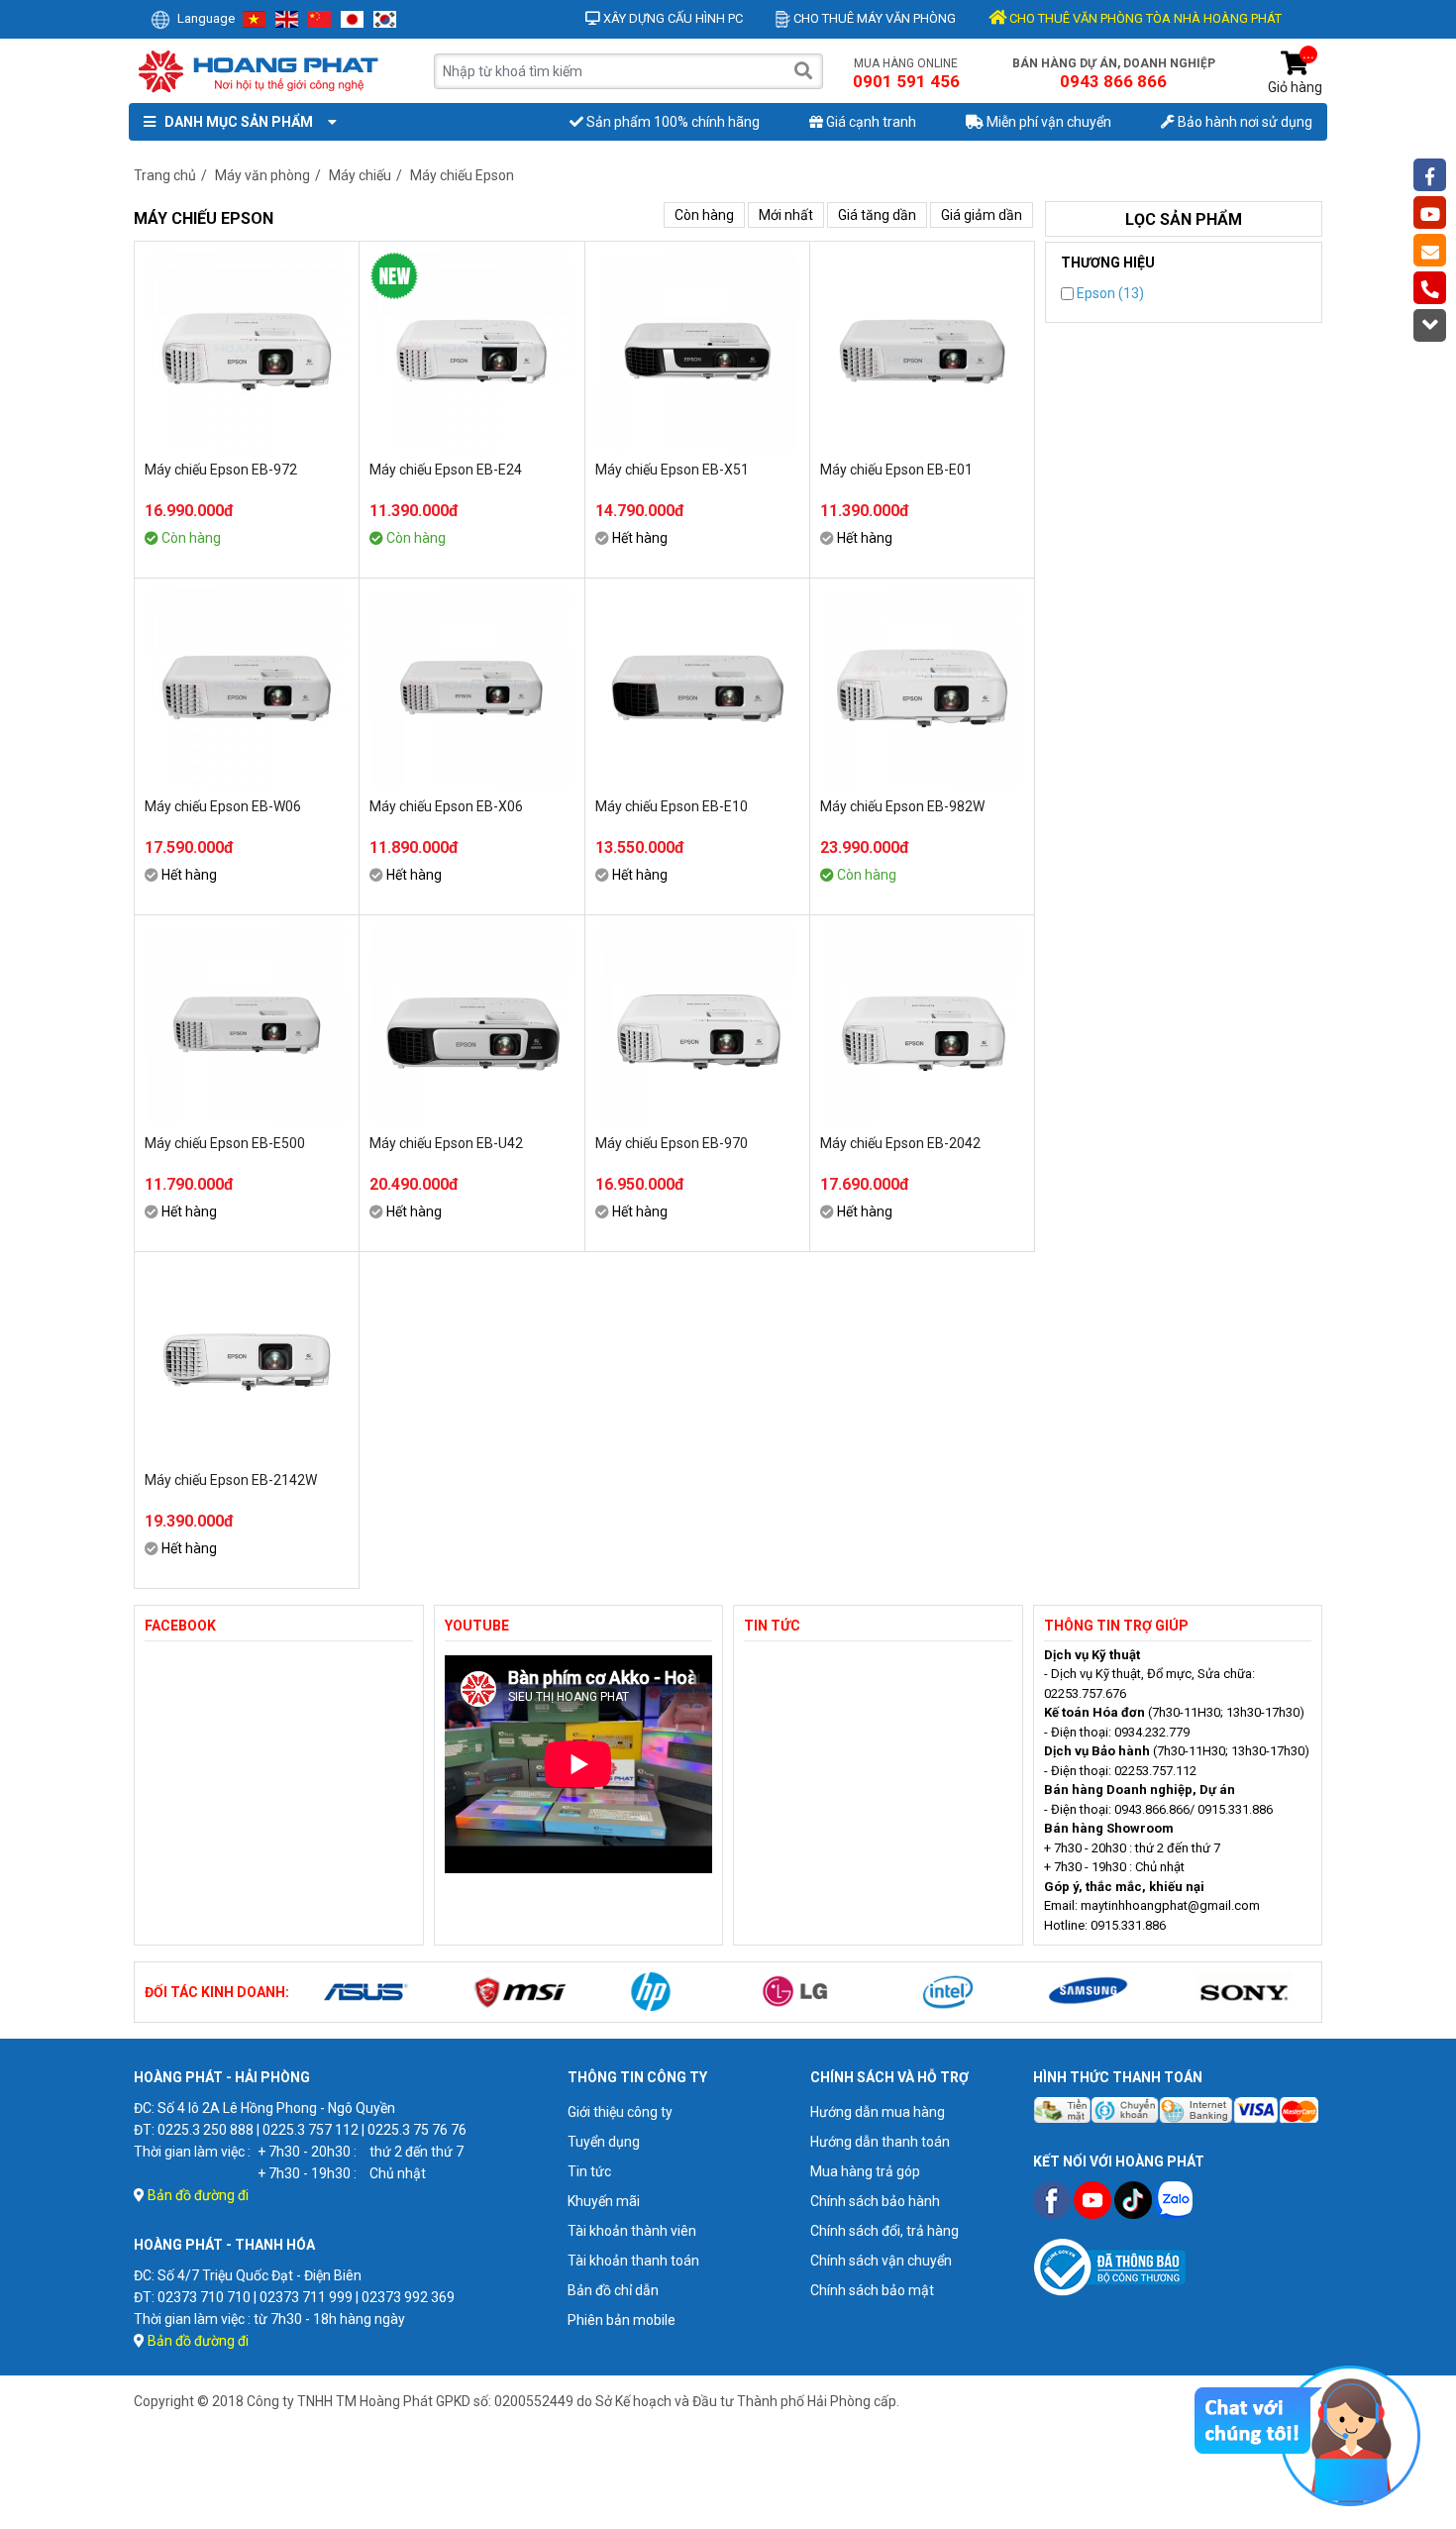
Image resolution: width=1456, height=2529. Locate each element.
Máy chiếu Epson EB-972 (221, 470)
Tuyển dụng (604, 2142)
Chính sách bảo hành (875, 2201)
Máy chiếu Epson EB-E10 (672, 806)
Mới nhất (786, 215)
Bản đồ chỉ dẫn (613, 2290)
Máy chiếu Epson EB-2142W (231, 1480)
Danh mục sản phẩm (236, 122)
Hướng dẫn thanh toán (880, 2142)
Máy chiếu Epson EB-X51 (672, 470)
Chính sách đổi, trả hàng (884, 2231)
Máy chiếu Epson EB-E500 (225, 1143)
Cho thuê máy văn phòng (873, 18)
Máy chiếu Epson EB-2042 (900, 1143)
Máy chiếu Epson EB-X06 (446, 806)
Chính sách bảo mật (872, 2290)
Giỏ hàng (1295, 73)
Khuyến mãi (604, 2201)
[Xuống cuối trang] (1430, 325)
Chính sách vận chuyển (881, 2261)
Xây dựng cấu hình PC (672, 18)
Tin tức (589, 2171)
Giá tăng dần (877, 215)
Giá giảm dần (982, 215)
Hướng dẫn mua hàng (878, 2112)
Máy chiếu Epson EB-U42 (446, 1143)
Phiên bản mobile (622, 2320)
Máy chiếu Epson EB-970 (672, 1143)
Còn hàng (704, 215)
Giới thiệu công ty (620, 2112)
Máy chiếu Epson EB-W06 (223, 806)
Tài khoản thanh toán (633, 2261)
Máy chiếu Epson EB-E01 (896, 470)
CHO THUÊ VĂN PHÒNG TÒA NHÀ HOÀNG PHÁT (1144, 18)
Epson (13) (1109, 293)
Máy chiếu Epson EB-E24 (446, 470)
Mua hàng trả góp (865, 2171)
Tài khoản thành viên (632, 2231)
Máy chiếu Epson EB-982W (902, 806)
